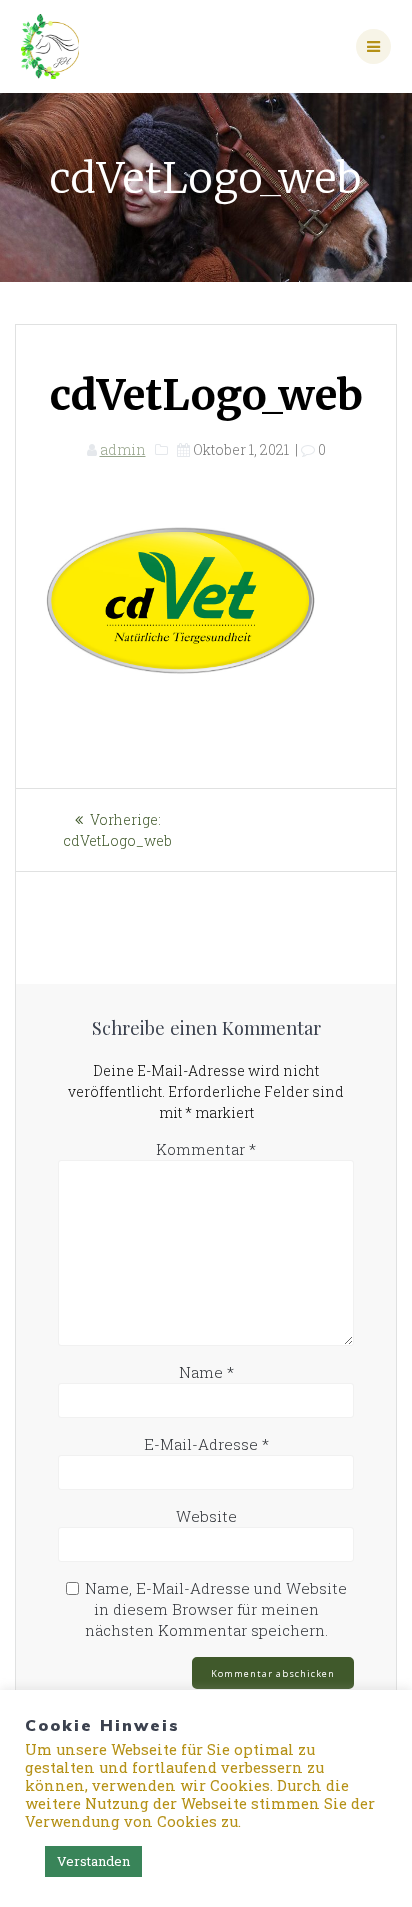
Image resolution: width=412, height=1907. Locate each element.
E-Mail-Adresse (206, 1444)
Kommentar (206, 1149)
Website (206, 1516)
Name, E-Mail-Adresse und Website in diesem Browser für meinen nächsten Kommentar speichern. (216, 1609)
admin (123, 449)
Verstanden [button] (93, 1861)
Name (206, 1372)
